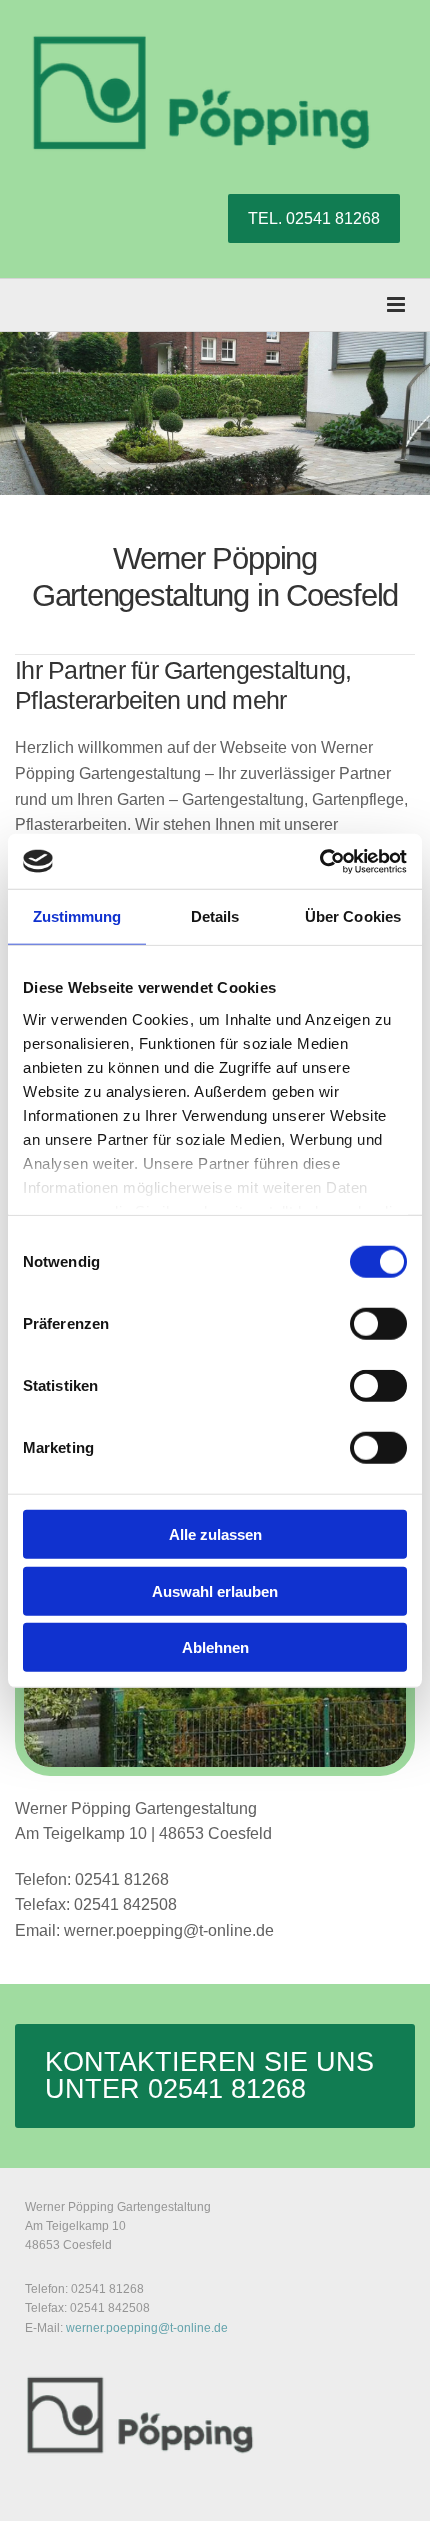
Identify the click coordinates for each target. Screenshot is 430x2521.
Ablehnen (215, 1647)
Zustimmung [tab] (77, 916)
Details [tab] (215, 916)
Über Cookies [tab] (353, 916)
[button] (314, 218)
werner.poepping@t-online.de (147, 2328)
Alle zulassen (215, 1534)
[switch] (378, 1324)
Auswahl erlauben (215, 1590)
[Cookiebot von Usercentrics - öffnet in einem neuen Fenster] (319, 861)
